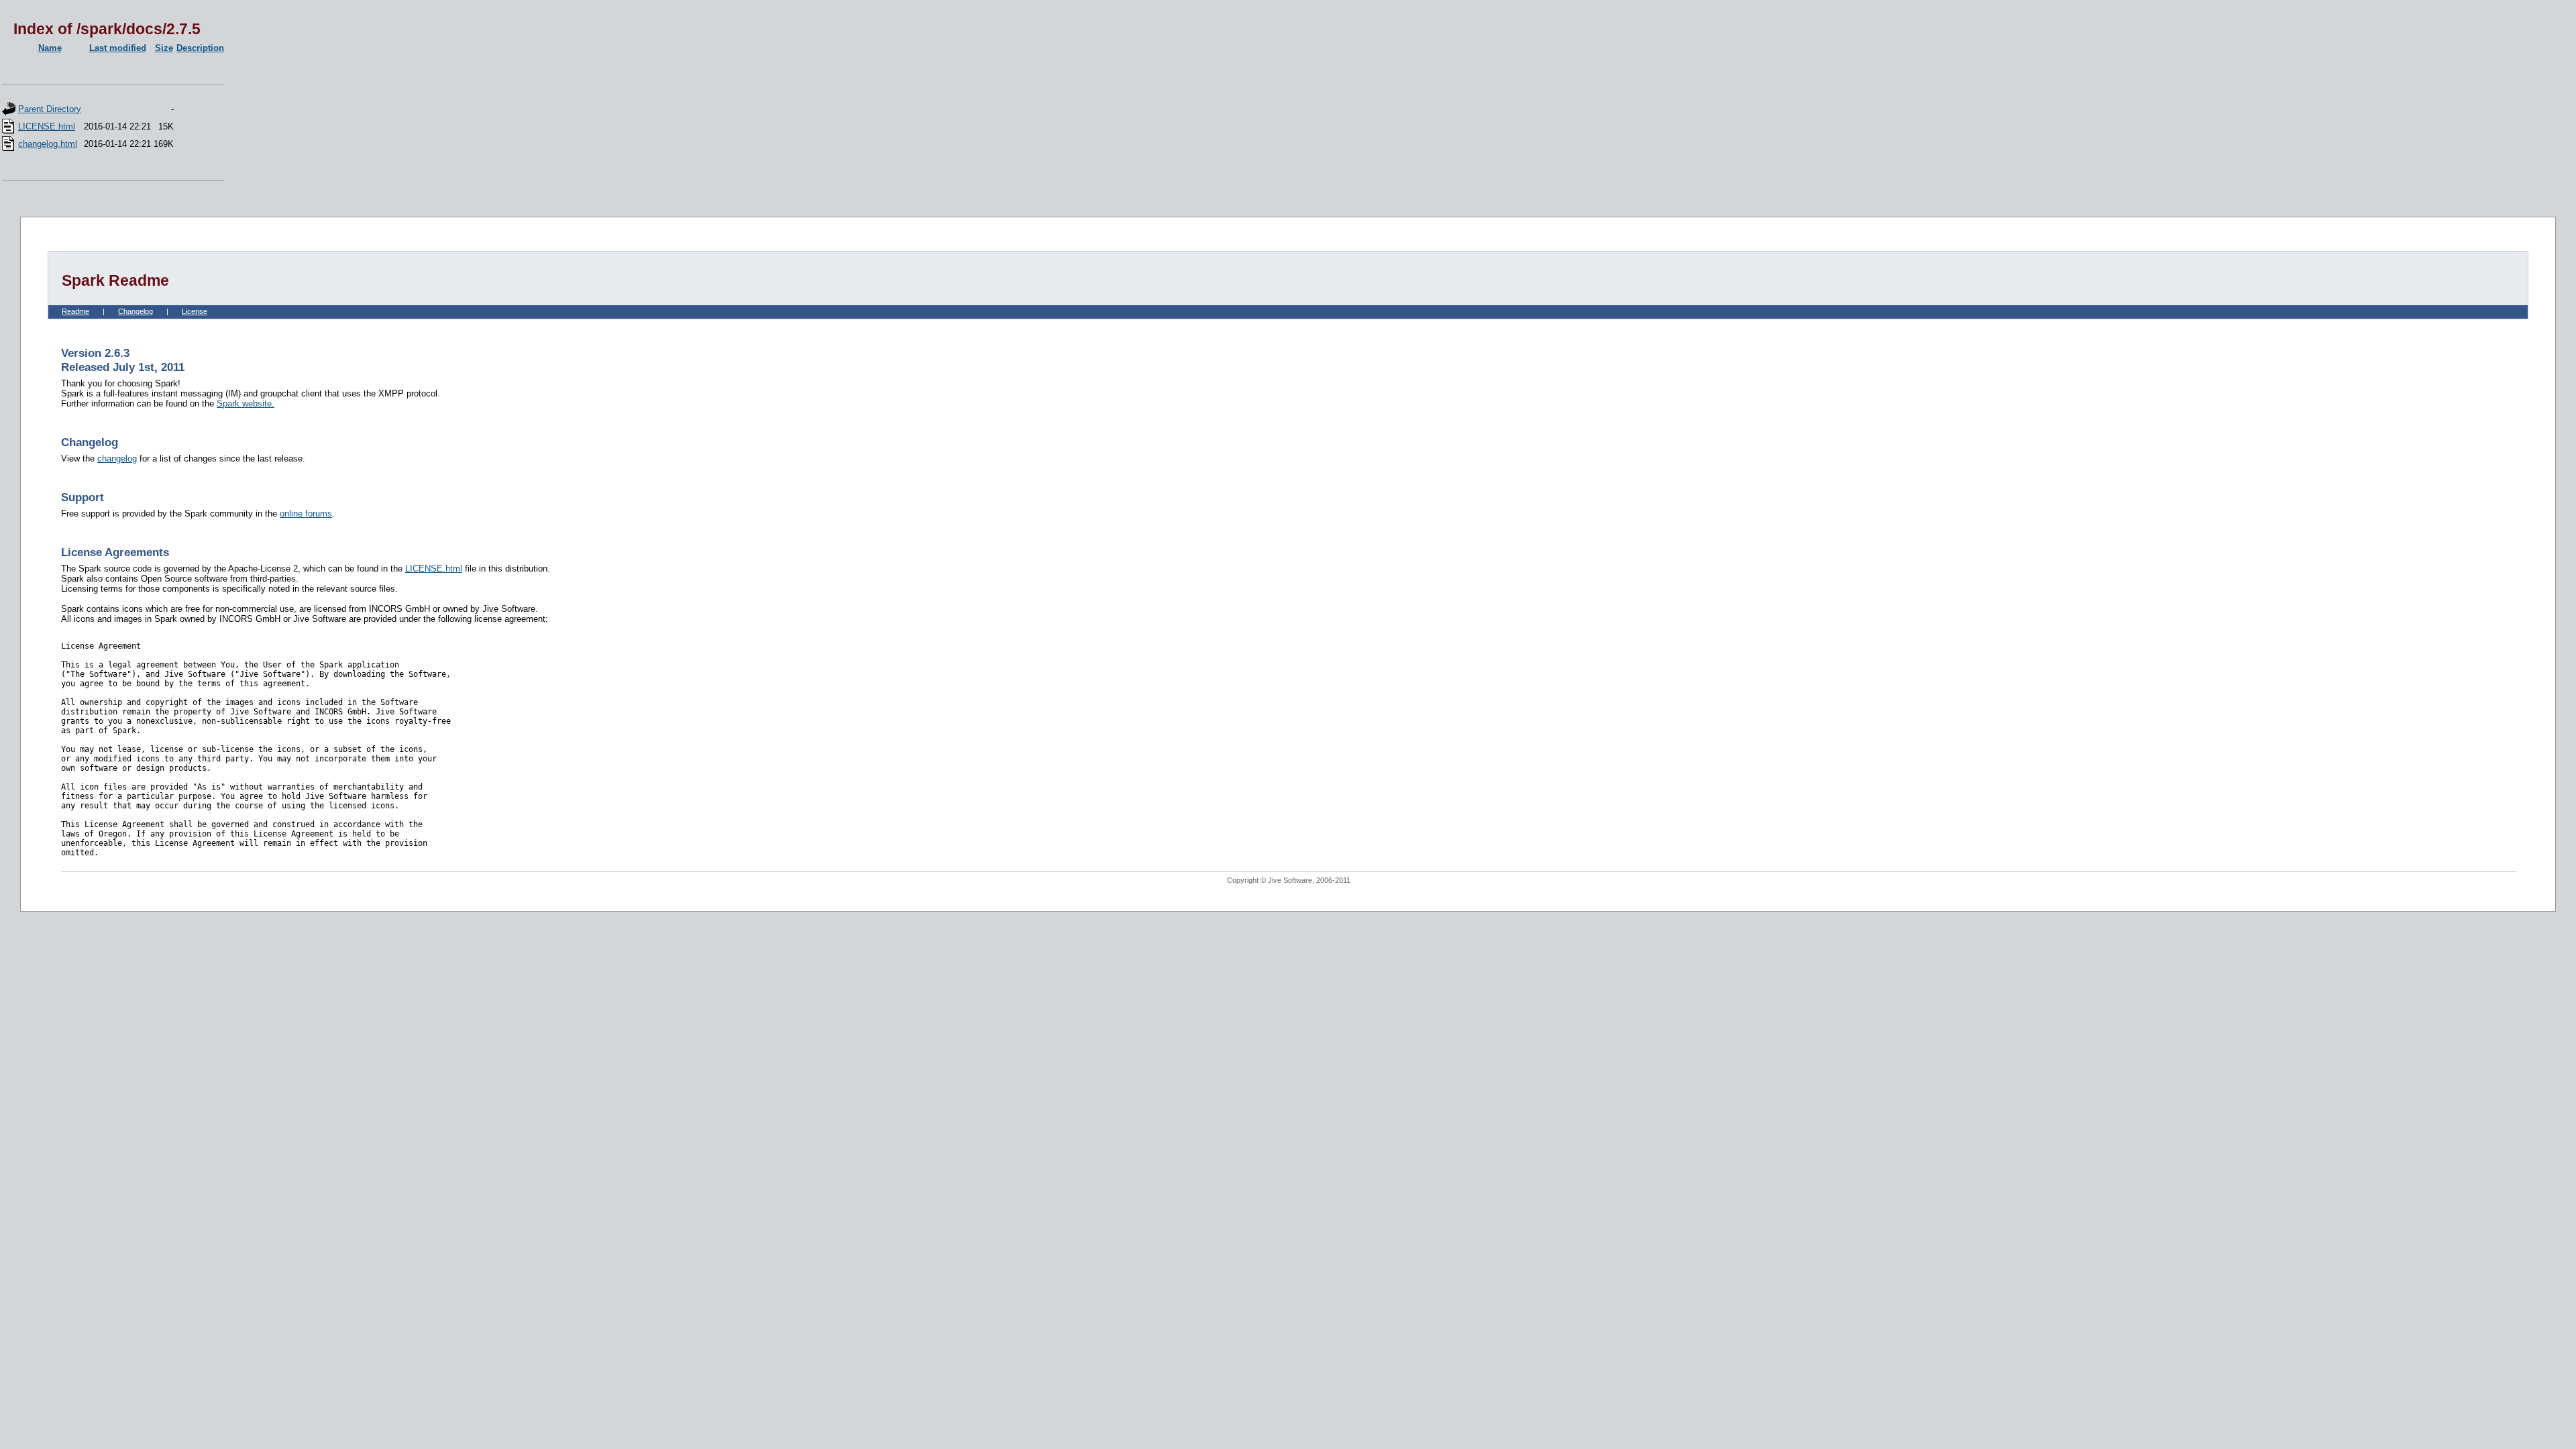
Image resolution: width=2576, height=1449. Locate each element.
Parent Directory (50, 109)
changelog (117, 459)
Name (50, 48)
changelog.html (48, 144)
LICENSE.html (47, 126)
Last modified (118, 48)
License (195, 311)
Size (164, 48)
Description (200, 48)
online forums (306, 514)
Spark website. (246, 404)
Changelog (136, 311)
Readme (75, 311)
